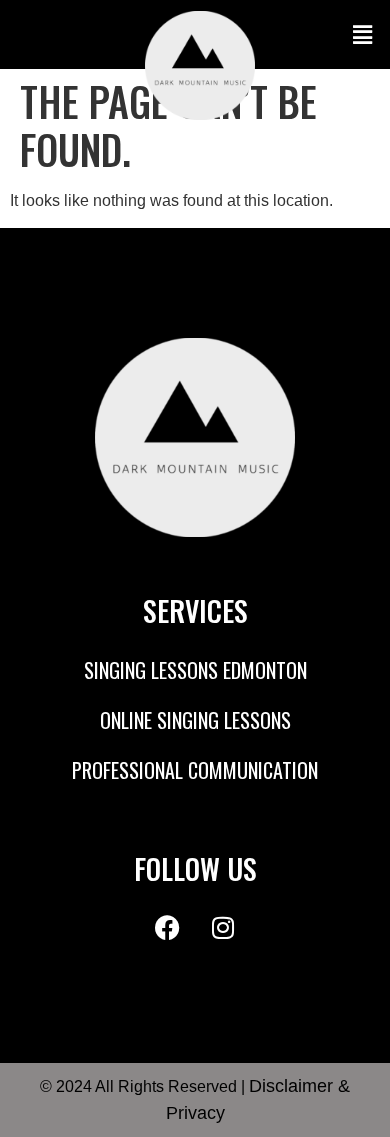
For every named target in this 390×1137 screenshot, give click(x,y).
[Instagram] (223, 928)
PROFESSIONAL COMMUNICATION (195, 770)
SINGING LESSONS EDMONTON (195, 670)
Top (367, 1109)
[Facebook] (168, 928)
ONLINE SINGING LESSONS (195, 720)
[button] (327, 35)
